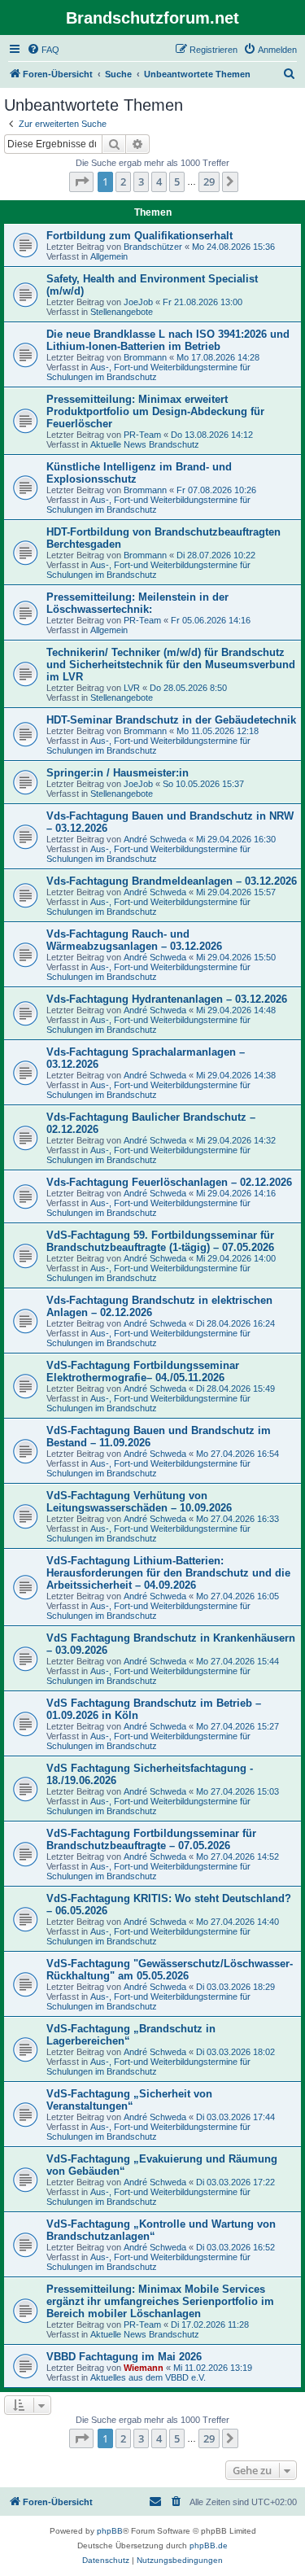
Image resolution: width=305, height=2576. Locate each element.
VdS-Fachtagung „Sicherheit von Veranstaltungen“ (129, 2100)
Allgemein (109, 256)
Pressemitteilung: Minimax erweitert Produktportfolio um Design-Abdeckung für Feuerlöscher (155, 411)
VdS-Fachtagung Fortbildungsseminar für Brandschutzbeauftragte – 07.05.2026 (151, 1839)
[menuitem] (43, 50)
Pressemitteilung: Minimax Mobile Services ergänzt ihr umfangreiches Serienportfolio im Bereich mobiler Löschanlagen (160, 2301)
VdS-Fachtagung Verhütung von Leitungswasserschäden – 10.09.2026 (139, 1502)
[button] (81, 182)
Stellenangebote (122, 312)
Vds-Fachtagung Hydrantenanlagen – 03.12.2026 (167, 999)
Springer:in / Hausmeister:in (118, 773)
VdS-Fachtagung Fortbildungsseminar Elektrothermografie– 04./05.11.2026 (143, 1371)
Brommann (145, 357)
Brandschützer (153, 247)
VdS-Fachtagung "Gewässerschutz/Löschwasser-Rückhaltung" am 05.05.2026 (170, 1970)
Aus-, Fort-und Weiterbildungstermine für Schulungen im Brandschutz (148, 372)
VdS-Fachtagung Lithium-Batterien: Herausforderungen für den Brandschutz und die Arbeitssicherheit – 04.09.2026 (168, 1573)
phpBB (110, 2531)
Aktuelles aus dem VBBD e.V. (148, 2377)
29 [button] (209, 182)
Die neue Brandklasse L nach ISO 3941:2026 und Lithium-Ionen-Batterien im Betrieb (168, 340)
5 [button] (177, 182)
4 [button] (159, 182)
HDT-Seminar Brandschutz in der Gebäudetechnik (171, 720)
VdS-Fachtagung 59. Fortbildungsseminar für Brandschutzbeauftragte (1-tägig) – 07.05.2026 (160, 1241)
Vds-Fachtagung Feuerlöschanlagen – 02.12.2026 (169, 1182)
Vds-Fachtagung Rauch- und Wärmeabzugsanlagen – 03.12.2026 (134, 940)
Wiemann (144, 2368)
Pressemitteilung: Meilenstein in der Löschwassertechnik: (137, 603)
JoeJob (138, 302)
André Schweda (155, 839)
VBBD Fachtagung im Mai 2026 (124, 2357)
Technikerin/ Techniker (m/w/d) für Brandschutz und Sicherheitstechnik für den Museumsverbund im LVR (171, 665)
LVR (132, 688)
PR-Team (142, 435)
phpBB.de (209, 2545)
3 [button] (141, 182)
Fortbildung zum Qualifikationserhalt (139, 236)
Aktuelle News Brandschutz (145, 444)
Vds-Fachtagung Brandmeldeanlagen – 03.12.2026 (172, 881)
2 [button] (123, 182)
